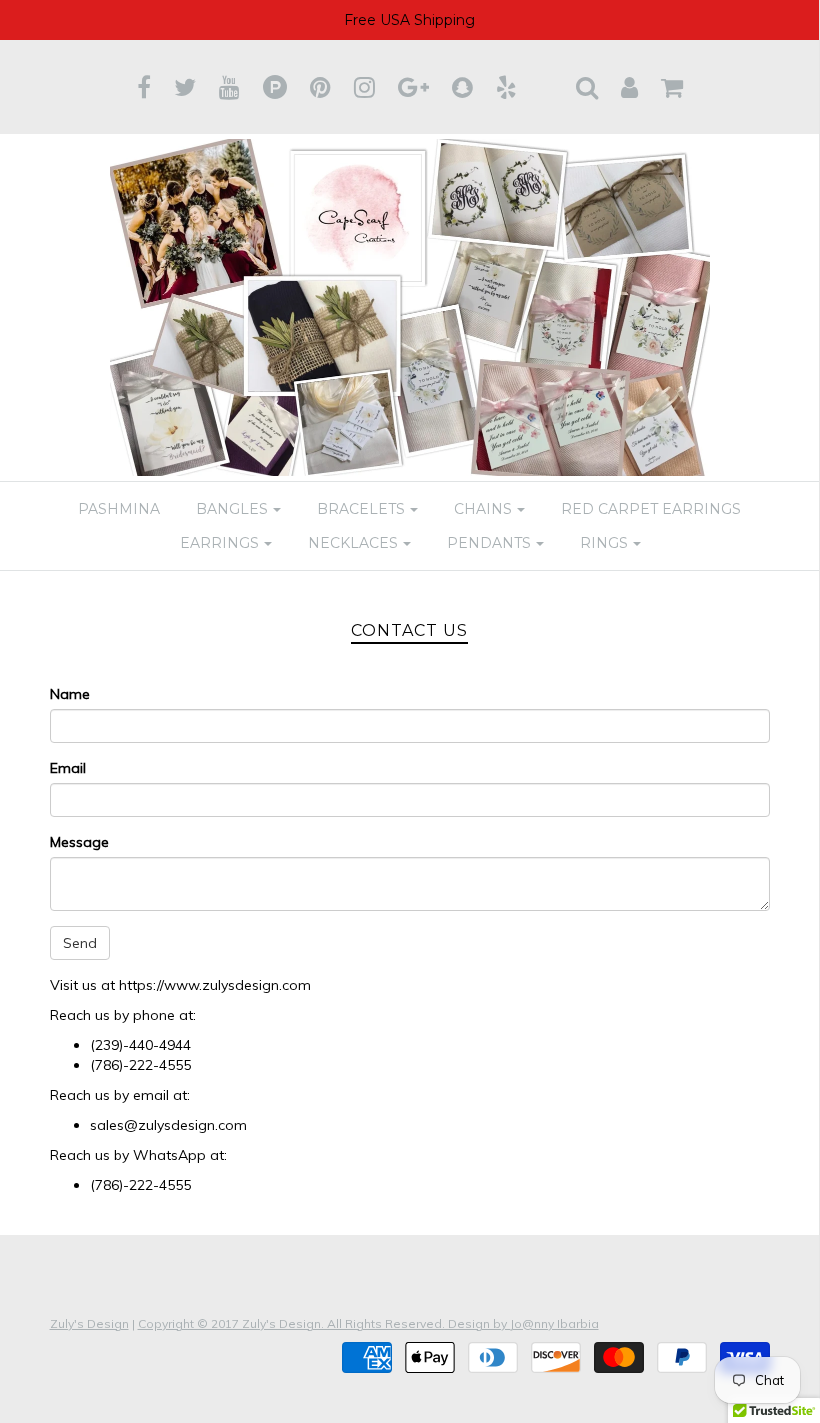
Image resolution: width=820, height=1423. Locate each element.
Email (68, 768)
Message (79, 842)
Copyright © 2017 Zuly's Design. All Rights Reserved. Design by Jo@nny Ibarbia (368, 1323)
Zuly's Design (89, 1323)
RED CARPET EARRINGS (651, 509)
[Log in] (629, 87)
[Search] (587, 87)
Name (70, 694)
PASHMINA (119, 509)
